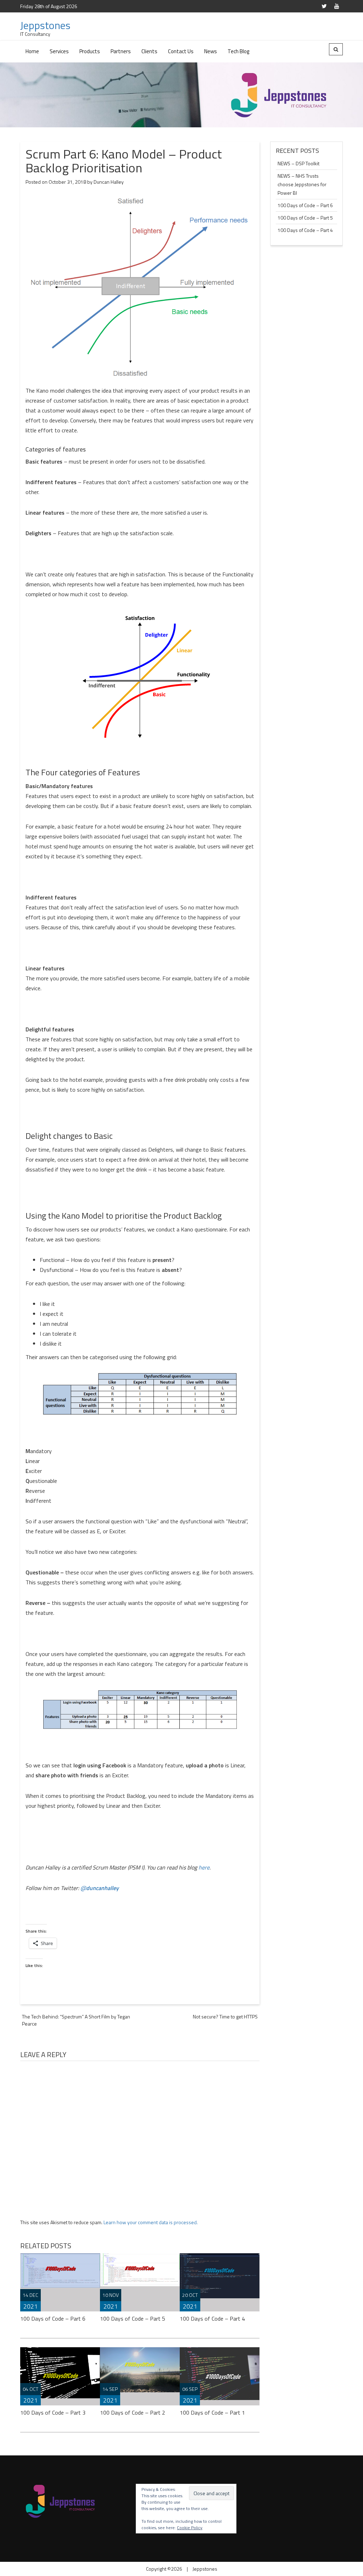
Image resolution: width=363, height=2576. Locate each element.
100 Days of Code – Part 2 (133, 2412)
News (211, 51)
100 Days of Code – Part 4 (212, 2319)
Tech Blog (238, 51)
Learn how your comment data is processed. (151, 2222)
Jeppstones (45, 25)
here (204, 1867)
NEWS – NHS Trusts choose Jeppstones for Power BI (302, 184)
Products (90, 51)
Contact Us (181, 51)
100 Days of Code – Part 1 (212, 2412)
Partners (121, 51)
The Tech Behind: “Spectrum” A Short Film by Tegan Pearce (76, 2020)
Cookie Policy (190, 2528)
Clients (149, 51)
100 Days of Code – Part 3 (53, 2412)
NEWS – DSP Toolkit (298, 163)
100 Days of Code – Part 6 (53, 2319)
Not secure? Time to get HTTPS (225, 2017)
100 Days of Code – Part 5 (133, 2319)
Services (59, 51)
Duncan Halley (109, 182)
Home (32, 51)
